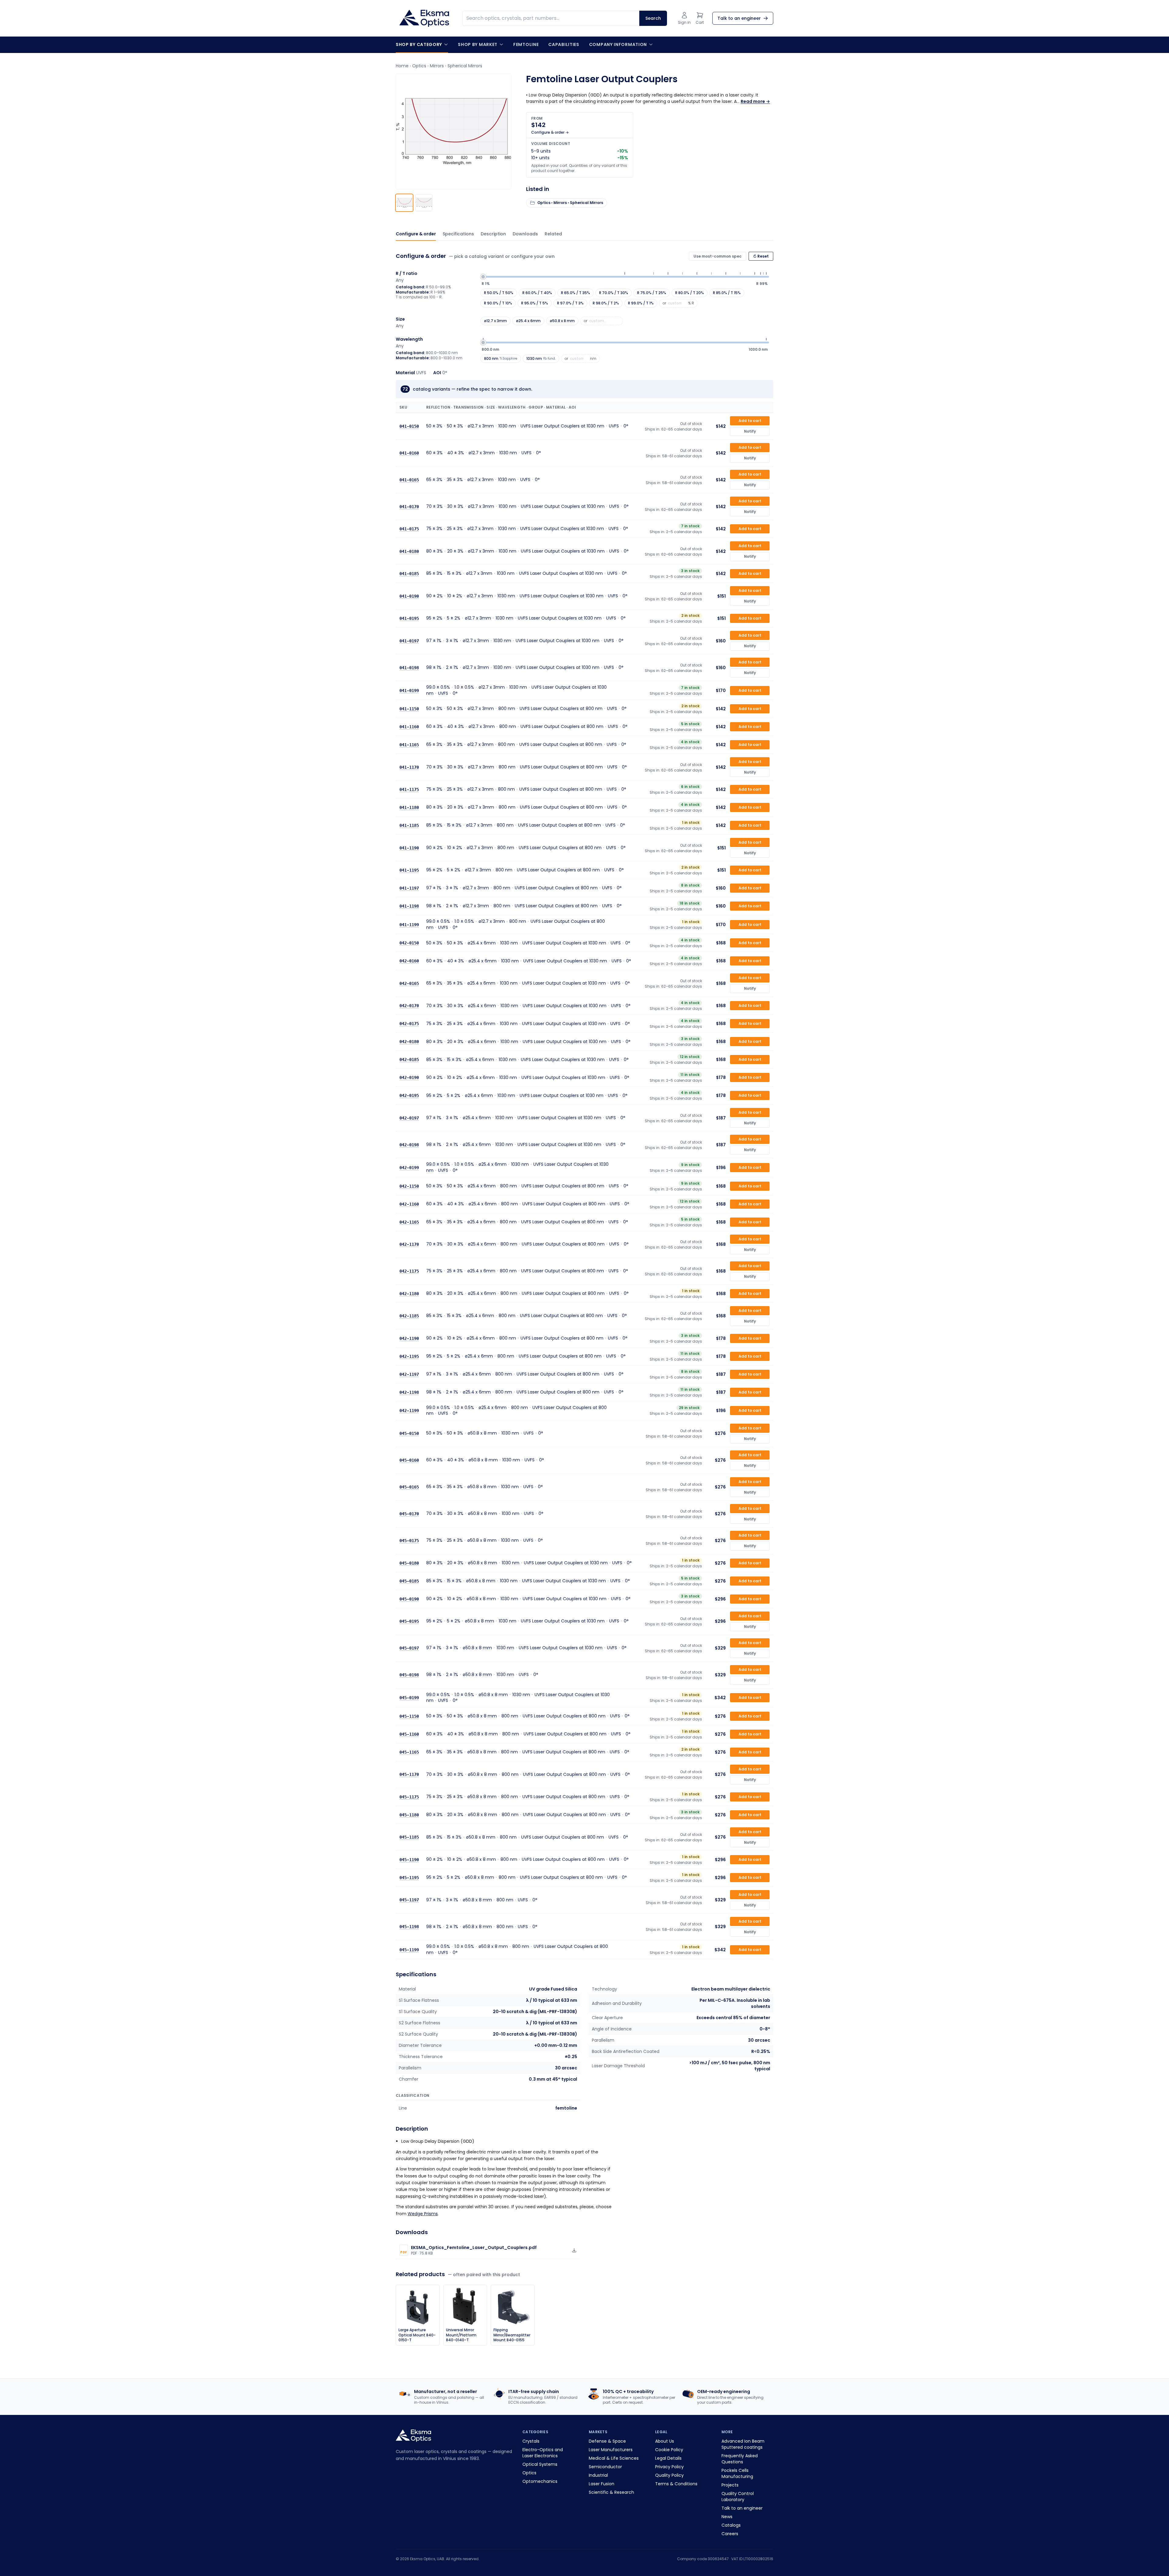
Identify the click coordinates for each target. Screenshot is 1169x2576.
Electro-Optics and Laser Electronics (543, 2453)
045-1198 (409, 1927)
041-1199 (409, 925)
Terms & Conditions (676, 2484)
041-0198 (409, 668)
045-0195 (409, 1621)
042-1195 (409, 1356)
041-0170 (409, 507)
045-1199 (409, 1950)
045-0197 (409, 1648)
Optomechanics (540, 2481)
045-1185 (409, 1837)
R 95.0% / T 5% (535, 303)
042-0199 (409, 1168)
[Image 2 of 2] (424, 203)
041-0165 (409, 480)
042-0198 (409, 1145)
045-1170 (409, 1774)
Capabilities (564, 44)
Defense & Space (607, 2441)
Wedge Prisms (423, 2214)
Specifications (458, 234)
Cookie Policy (669, 2450)
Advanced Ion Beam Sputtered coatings (743, 2444)
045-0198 (409, 1675)
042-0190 (409, 1077)
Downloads (525, 234)
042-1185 (409, 1316)
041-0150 (409, 426)
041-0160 (409, 453)
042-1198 (409, 1392)
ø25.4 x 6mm (528, 321)
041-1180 (409, 807)
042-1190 (409, 1338)
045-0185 (409, 1581)
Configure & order (416, 234)
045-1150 (409, 1716)
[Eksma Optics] (424, 18)
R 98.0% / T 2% (606, 303)
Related (553, 234)
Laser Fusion (602, 2484)
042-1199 (409, 1411)
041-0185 (409, 574)
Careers (730, 2534)
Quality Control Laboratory (738, 2497)
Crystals (531, 2441)
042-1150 (409, 1186)
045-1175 (409, 1797)
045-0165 (409, 1487)
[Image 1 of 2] (404, 203)
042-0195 (409, 1095)
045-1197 (409, 1900)
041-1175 (409, 789)
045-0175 (409, 1541)
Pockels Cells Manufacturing (737, 2473)
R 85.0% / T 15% (727, 293)
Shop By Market (478, 44)
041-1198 (409, 906)
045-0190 (409, 1599)
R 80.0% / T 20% (690, 293)
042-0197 (409, 1118)
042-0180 (409, 1042)
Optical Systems (540, 2464)
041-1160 (409, 727)
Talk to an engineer (742, 2508)
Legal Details (668, 2458)
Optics (419, 66)
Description (493, 234)
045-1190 (409, 1860)
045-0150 (409, 1433)
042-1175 (409, 1271)
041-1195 (409, 870)
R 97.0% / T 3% (570, 303)
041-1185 (409, 825)
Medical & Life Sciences (614, 2458)
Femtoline (526, 44)
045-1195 (409, 1878)
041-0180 (409, 551)
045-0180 (409, 1563)
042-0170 (409, 1006)
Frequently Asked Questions (740, 2459)
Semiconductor (605, 2467)
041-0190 (409, 596)
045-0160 (409, 1460)
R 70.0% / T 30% (614, 293)
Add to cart (750, 421)
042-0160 (409, 961)
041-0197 (409, 641)
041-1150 (409, 709)
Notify (750, 431)
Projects (730, 2485)
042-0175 (409, 1024)
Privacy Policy (669, 2467)
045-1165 (409, 1752)
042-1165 (409, 1222)
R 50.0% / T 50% (499, 293)
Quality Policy (669, 2475)
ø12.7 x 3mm (495, 321)
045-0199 (409, 1698)
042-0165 (409, 983)
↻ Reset (761, 256)
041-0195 (409, 618)
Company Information (618, 44)
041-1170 (409, 767)
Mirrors (437, 66)
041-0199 (409, 691)
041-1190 (409, 848)
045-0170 (409, 1514)
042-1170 (409, 1244)
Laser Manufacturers (611, 2450)
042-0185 (409, 1060)
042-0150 (409, 943)
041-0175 (409, 529)
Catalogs (731, 2525)
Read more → (755, 101)
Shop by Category (419, 44)
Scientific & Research (611, 2492)
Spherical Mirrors (465, 66)
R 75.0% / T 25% (652, 293)
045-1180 (409, 1815)
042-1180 (409, 1294)
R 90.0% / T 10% (498, 303)
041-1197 (409, 888)
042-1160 (409, 1204)
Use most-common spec (718, 256)
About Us (665, 2441)
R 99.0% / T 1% (641, 303)
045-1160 (409, 1734)
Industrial (598, 2475)
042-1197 (409, 1374)
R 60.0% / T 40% (537, 293)
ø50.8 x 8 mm (562, 321)
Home (402, 66)
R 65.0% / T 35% (576, 293)
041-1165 (409, 745)
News (727, 2517)
